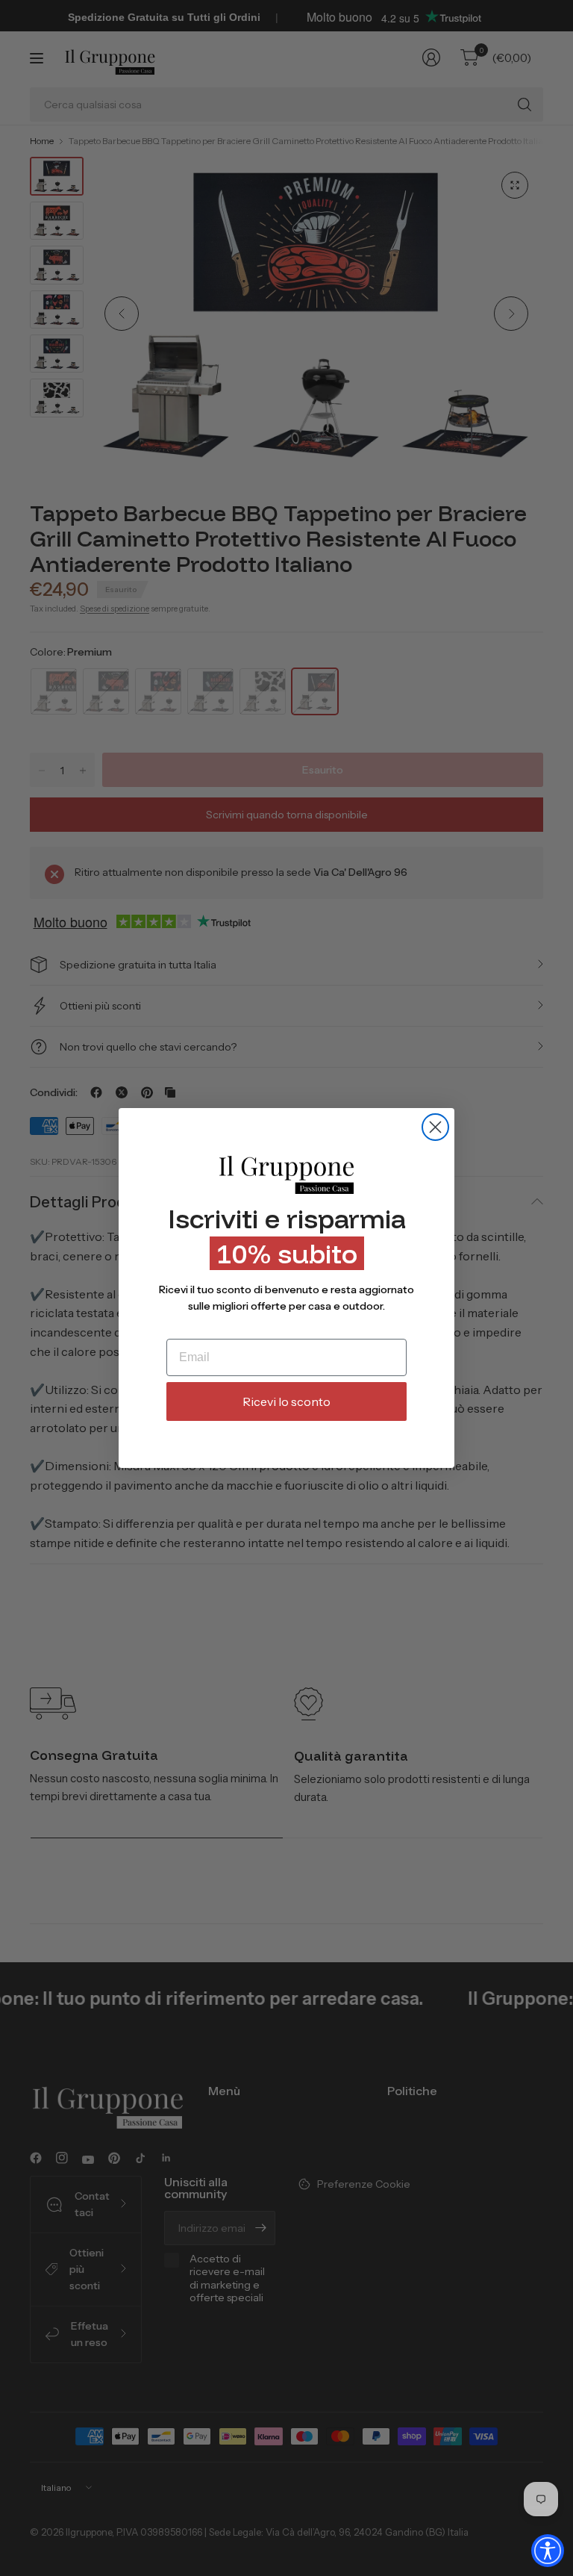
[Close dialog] (435, 1127)
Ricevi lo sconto (286, 1401)
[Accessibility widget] (548, 2551)
